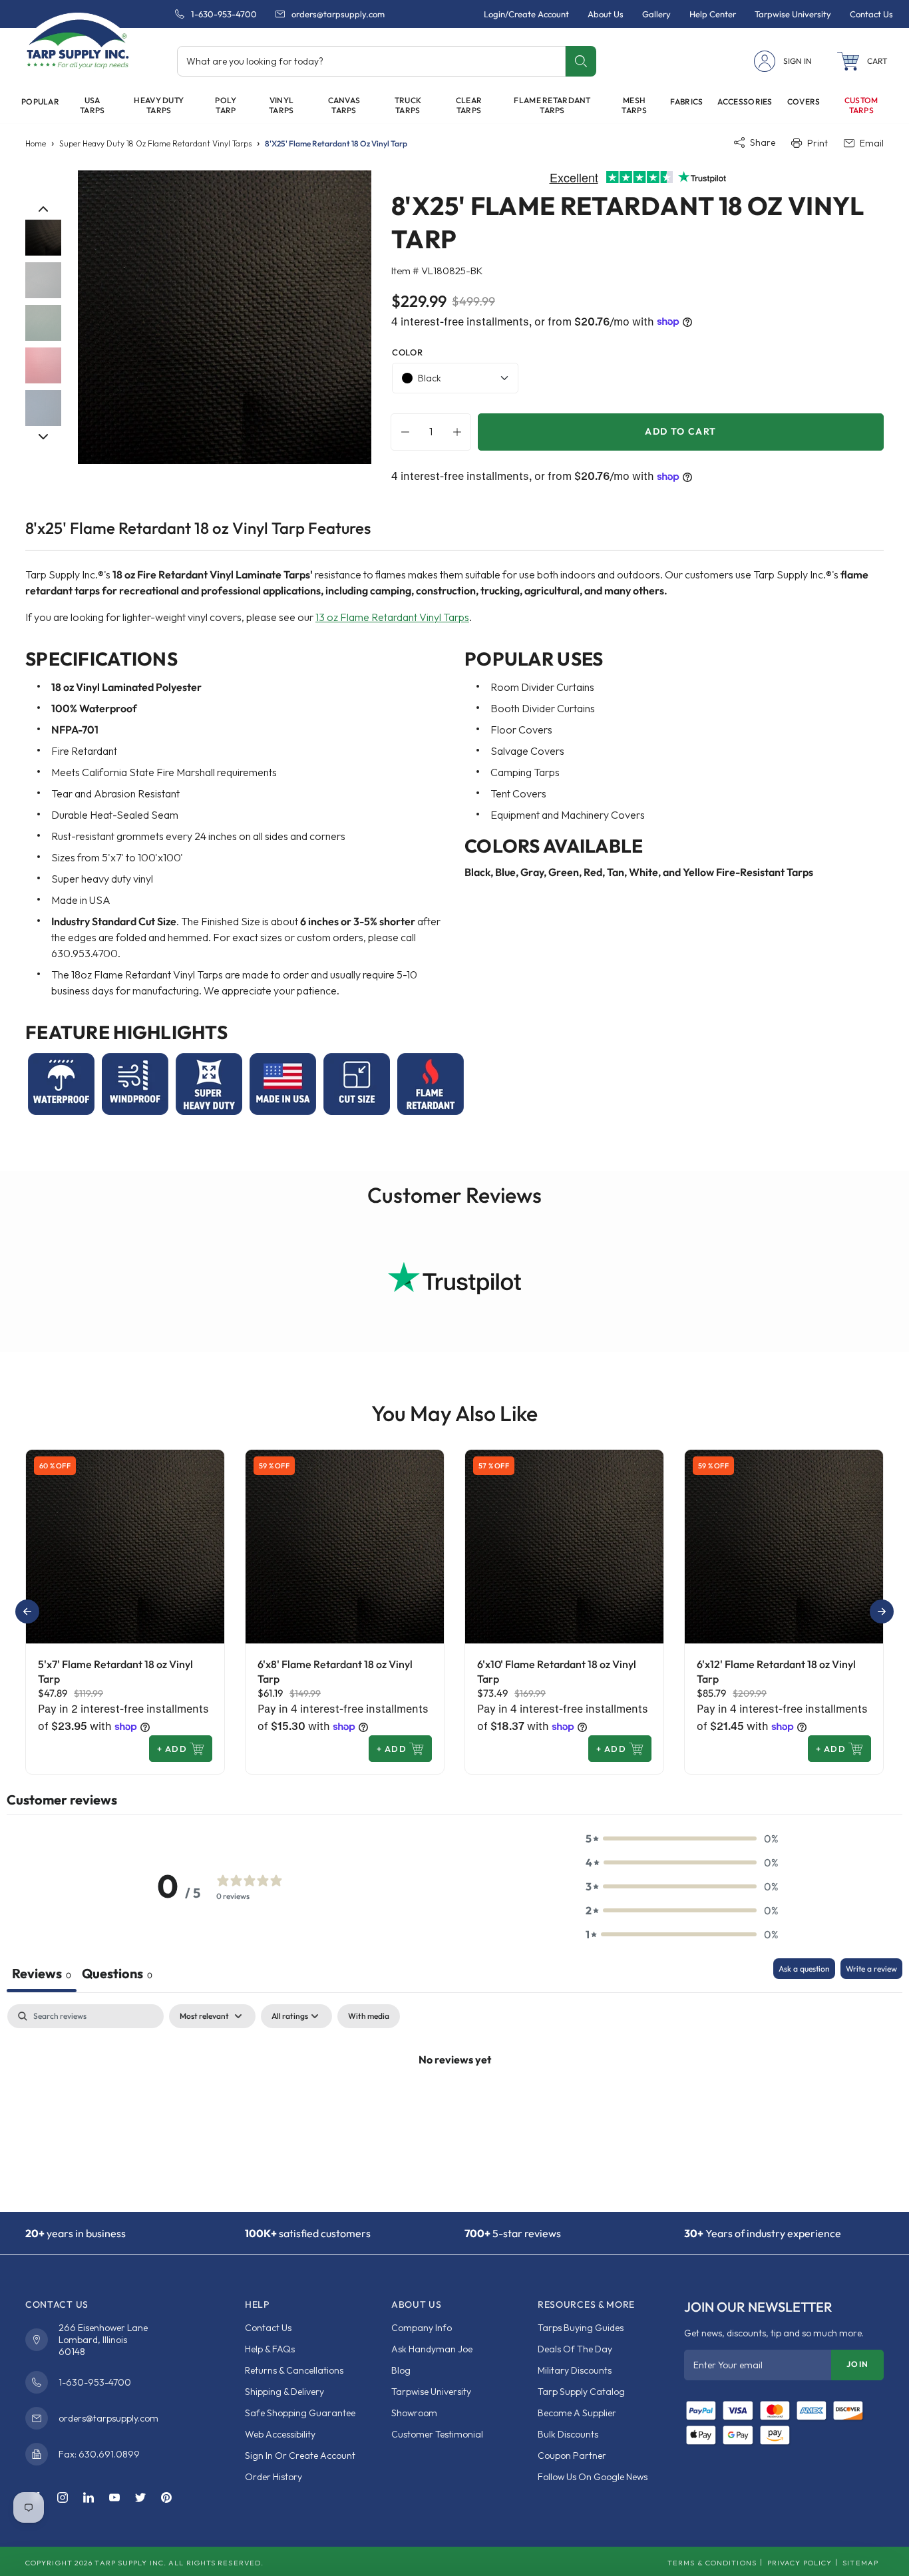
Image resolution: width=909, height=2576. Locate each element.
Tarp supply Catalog (581, 2392)
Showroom (414, 2413)
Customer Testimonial (437, 2434)
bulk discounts (568, 2434)
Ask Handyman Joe (432, 2349)
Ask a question (804, 1969)
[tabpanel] (454, 2104)
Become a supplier (577, 2413)
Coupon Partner (572, 2456)
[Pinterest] (166, 2498)
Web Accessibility (280, 2434)
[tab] (117, 1975)
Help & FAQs (270, 2349)
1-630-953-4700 (224, 14)
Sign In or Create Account (300, 2456)
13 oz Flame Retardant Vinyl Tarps (392, 617)
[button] (862, 61)
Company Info (422, 2328)
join (857, 2364)
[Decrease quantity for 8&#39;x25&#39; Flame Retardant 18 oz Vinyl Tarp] (402, 432)
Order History (273, 2477)
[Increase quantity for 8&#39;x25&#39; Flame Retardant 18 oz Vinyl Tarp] (460, 432)
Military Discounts (575, 2370)
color (407, 352)
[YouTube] (114, 2498)
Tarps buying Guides (581, 2328)
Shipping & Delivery (284, 2392)
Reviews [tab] (42, 1973)
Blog (401, 2370)
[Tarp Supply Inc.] (78, 43)
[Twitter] (140, 2498)
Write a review (871, 1969)
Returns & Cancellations (294, 2370)
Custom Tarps (861, 105)
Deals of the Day (575, 2349)
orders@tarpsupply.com (338, 14)
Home (36, 143)
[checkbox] (369, 2016)
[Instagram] (63, 2498)
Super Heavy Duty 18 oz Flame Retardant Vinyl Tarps (155, 143)
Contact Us (268, 2328)
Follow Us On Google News (593, 2477)
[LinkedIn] (89, 2498)
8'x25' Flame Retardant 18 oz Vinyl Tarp (336, 143)
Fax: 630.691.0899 (99, 2454)
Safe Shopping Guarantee (300, 2413)
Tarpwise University (431, 2392)
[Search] (581, 61)
